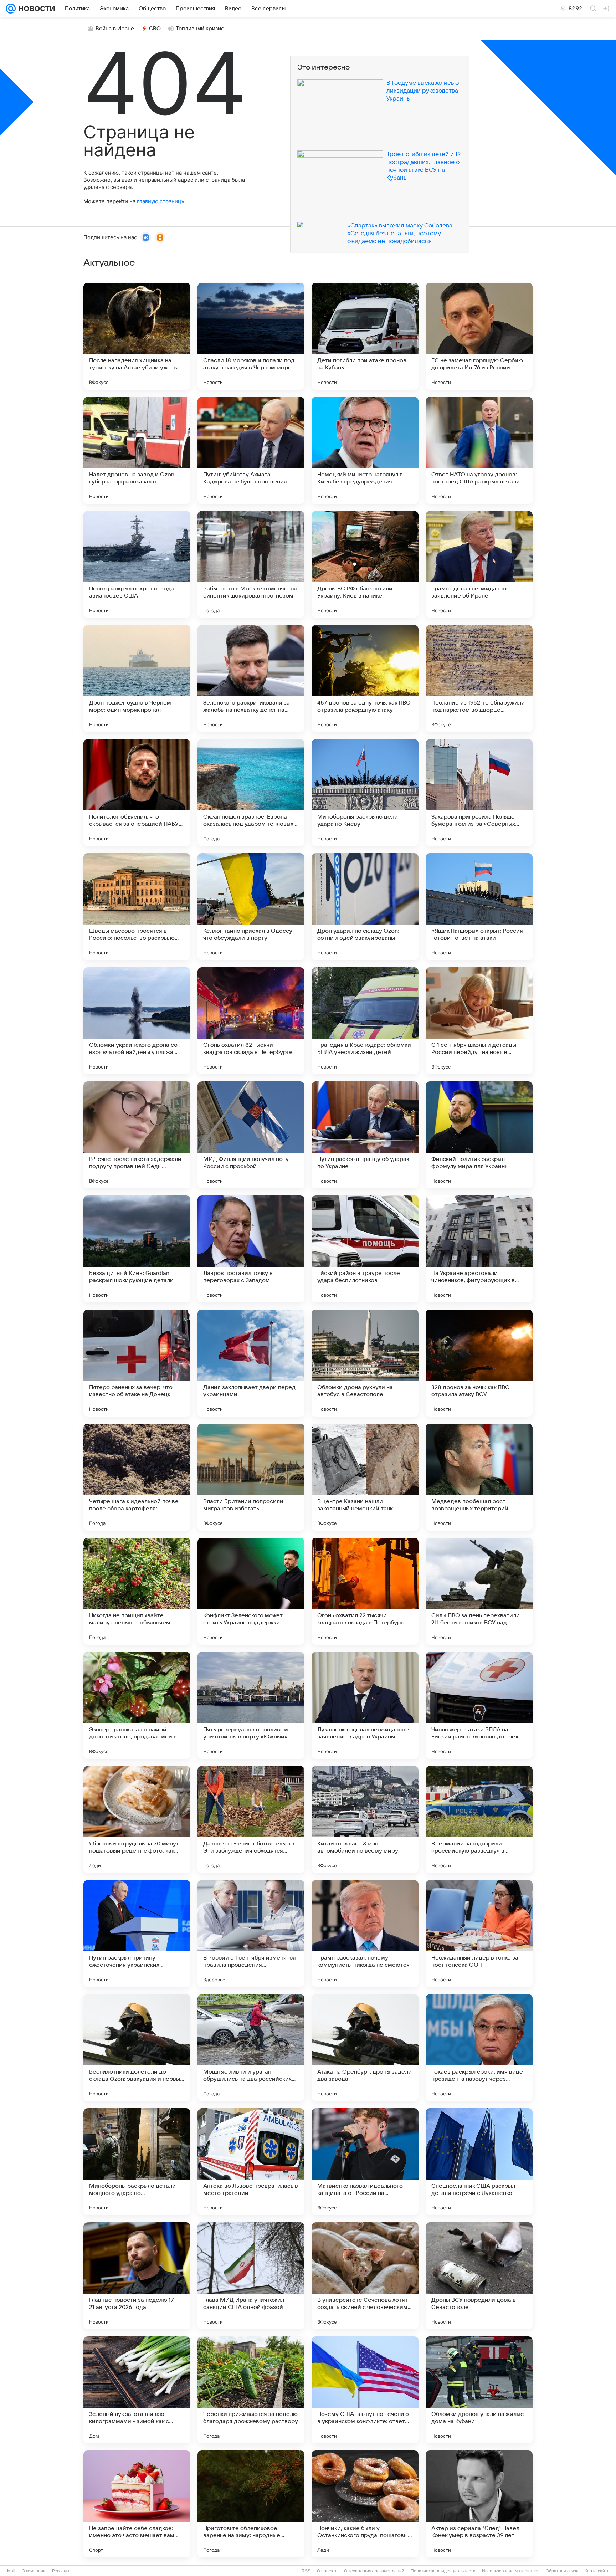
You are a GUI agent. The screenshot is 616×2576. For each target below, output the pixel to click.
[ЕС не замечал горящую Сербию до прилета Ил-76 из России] (479, 336)
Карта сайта (597, 2571)
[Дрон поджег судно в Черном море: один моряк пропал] (137, 678)
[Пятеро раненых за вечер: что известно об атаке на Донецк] (137, 1363)
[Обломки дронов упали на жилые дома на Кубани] (479, 2390)
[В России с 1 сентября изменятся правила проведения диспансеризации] (251, 1934)
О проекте (327, 2571)
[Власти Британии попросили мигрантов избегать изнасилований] (251, 1477)
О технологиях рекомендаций (374, 2571)
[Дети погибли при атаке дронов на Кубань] (365, 336)
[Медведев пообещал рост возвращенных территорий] (479, 1477)
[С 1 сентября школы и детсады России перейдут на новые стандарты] (479, 1021)
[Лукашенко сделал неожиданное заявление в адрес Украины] (365, 1705)
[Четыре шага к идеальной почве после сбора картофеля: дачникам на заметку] (137, 1477)
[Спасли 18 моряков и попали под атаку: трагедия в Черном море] (251, 336)
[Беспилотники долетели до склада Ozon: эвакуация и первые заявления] (137, 2048)
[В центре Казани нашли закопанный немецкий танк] (365, 1477)
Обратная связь (562, 2571)
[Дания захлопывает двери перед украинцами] (251, 1363)
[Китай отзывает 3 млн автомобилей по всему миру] (365, 1819)
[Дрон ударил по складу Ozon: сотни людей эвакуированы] (365, 907)
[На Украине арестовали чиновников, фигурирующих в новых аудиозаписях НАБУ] (479, 1249)
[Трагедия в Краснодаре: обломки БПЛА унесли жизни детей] (365, 1021)
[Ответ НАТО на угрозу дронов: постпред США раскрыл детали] (479, 450)
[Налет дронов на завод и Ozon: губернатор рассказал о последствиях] (137, 450)
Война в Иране (115, 29)
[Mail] (11, 9)
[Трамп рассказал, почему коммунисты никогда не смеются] (365, 1934)
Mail (11, 2571)
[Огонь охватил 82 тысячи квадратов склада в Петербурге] (251, 1021)
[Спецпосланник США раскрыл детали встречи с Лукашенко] (479, 2162)
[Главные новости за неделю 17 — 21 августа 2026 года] (137, 2276)
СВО (155, 29)
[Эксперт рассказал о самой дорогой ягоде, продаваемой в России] (137, 1705)
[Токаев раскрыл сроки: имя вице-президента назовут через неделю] (479, 2048)
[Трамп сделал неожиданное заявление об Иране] (479, 564)
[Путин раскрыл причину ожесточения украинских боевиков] (137, 1934)
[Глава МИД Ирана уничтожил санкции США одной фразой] (251, 2276)
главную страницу (160, 201)
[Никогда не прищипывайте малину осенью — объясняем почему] (137, 1591)
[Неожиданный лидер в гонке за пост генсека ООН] (479, 1934)
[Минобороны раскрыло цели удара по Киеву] (365, 793)
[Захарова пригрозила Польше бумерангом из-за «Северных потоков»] (479, 793)
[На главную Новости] (35, 9)
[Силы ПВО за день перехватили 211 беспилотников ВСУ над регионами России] (479, 1591)
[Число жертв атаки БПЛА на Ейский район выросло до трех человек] (479, 1705)
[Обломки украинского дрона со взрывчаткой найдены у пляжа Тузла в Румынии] (137, 1021)
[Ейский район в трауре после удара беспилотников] (365, 1249)
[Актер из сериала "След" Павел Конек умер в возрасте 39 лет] (479, 2504)
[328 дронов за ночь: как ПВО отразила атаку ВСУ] (479, 1363)
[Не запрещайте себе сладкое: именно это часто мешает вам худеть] (137, 2504)
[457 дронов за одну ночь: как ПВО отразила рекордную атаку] (365, 678)
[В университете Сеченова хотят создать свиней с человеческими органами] (365, 2276)
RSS (306, 2571)
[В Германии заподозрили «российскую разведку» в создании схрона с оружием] (479, 1819)
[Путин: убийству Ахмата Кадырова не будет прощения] (251, 450)
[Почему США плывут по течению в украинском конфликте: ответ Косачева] (365, 2390)
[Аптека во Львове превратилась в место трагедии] (251, 2162)
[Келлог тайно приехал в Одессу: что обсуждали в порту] (251, 907)
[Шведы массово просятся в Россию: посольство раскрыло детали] (137, 907)
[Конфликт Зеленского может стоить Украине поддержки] (251, 1591)
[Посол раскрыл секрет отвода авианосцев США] (137, 564)
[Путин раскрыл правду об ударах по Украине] (365, 1135)
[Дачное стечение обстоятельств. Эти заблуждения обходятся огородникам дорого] (251, 1819)
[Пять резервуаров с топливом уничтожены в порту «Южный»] (251, 1705)
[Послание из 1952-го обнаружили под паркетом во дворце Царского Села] (479, 678)
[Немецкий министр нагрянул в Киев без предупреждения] (365, 450)
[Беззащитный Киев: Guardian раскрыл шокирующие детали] (137, 1249)
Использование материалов (511, 2571)
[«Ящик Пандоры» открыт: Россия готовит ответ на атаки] (479, 907)
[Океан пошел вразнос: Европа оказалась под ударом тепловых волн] (251, 793)
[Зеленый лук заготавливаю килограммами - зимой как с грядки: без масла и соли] (137, 2390)
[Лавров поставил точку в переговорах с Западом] (251, 1249)
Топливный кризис (200, 29)
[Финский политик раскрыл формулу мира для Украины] (479, 1135)
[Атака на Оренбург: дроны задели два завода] (365, 2048)
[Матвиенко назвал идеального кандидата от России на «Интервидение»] (365, 2162)
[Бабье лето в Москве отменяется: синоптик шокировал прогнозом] (251, 564)
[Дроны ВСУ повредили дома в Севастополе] (479, 2276)
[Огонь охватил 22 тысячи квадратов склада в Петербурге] (365, 1591)
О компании (34, 2571)
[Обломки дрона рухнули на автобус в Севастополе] (365, 1363)
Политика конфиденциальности (443, 2571)
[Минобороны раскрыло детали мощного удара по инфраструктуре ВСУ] (137, 2162)
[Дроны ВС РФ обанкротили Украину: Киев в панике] (365, 564)
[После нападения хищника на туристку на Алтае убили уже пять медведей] (137, 336)
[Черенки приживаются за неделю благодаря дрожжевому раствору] (251, 2390)
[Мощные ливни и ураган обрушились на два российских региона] (251, 2048)
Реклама (61, 2571)
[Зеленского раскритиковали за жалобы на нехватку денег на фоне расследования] (251, 678)
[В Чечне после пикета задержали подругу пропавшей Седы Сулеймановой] (137, 1135)
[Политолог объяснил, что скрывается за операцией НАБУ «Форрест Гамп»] (137, 793)
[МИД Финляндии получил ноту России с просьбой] (251, 1135)
